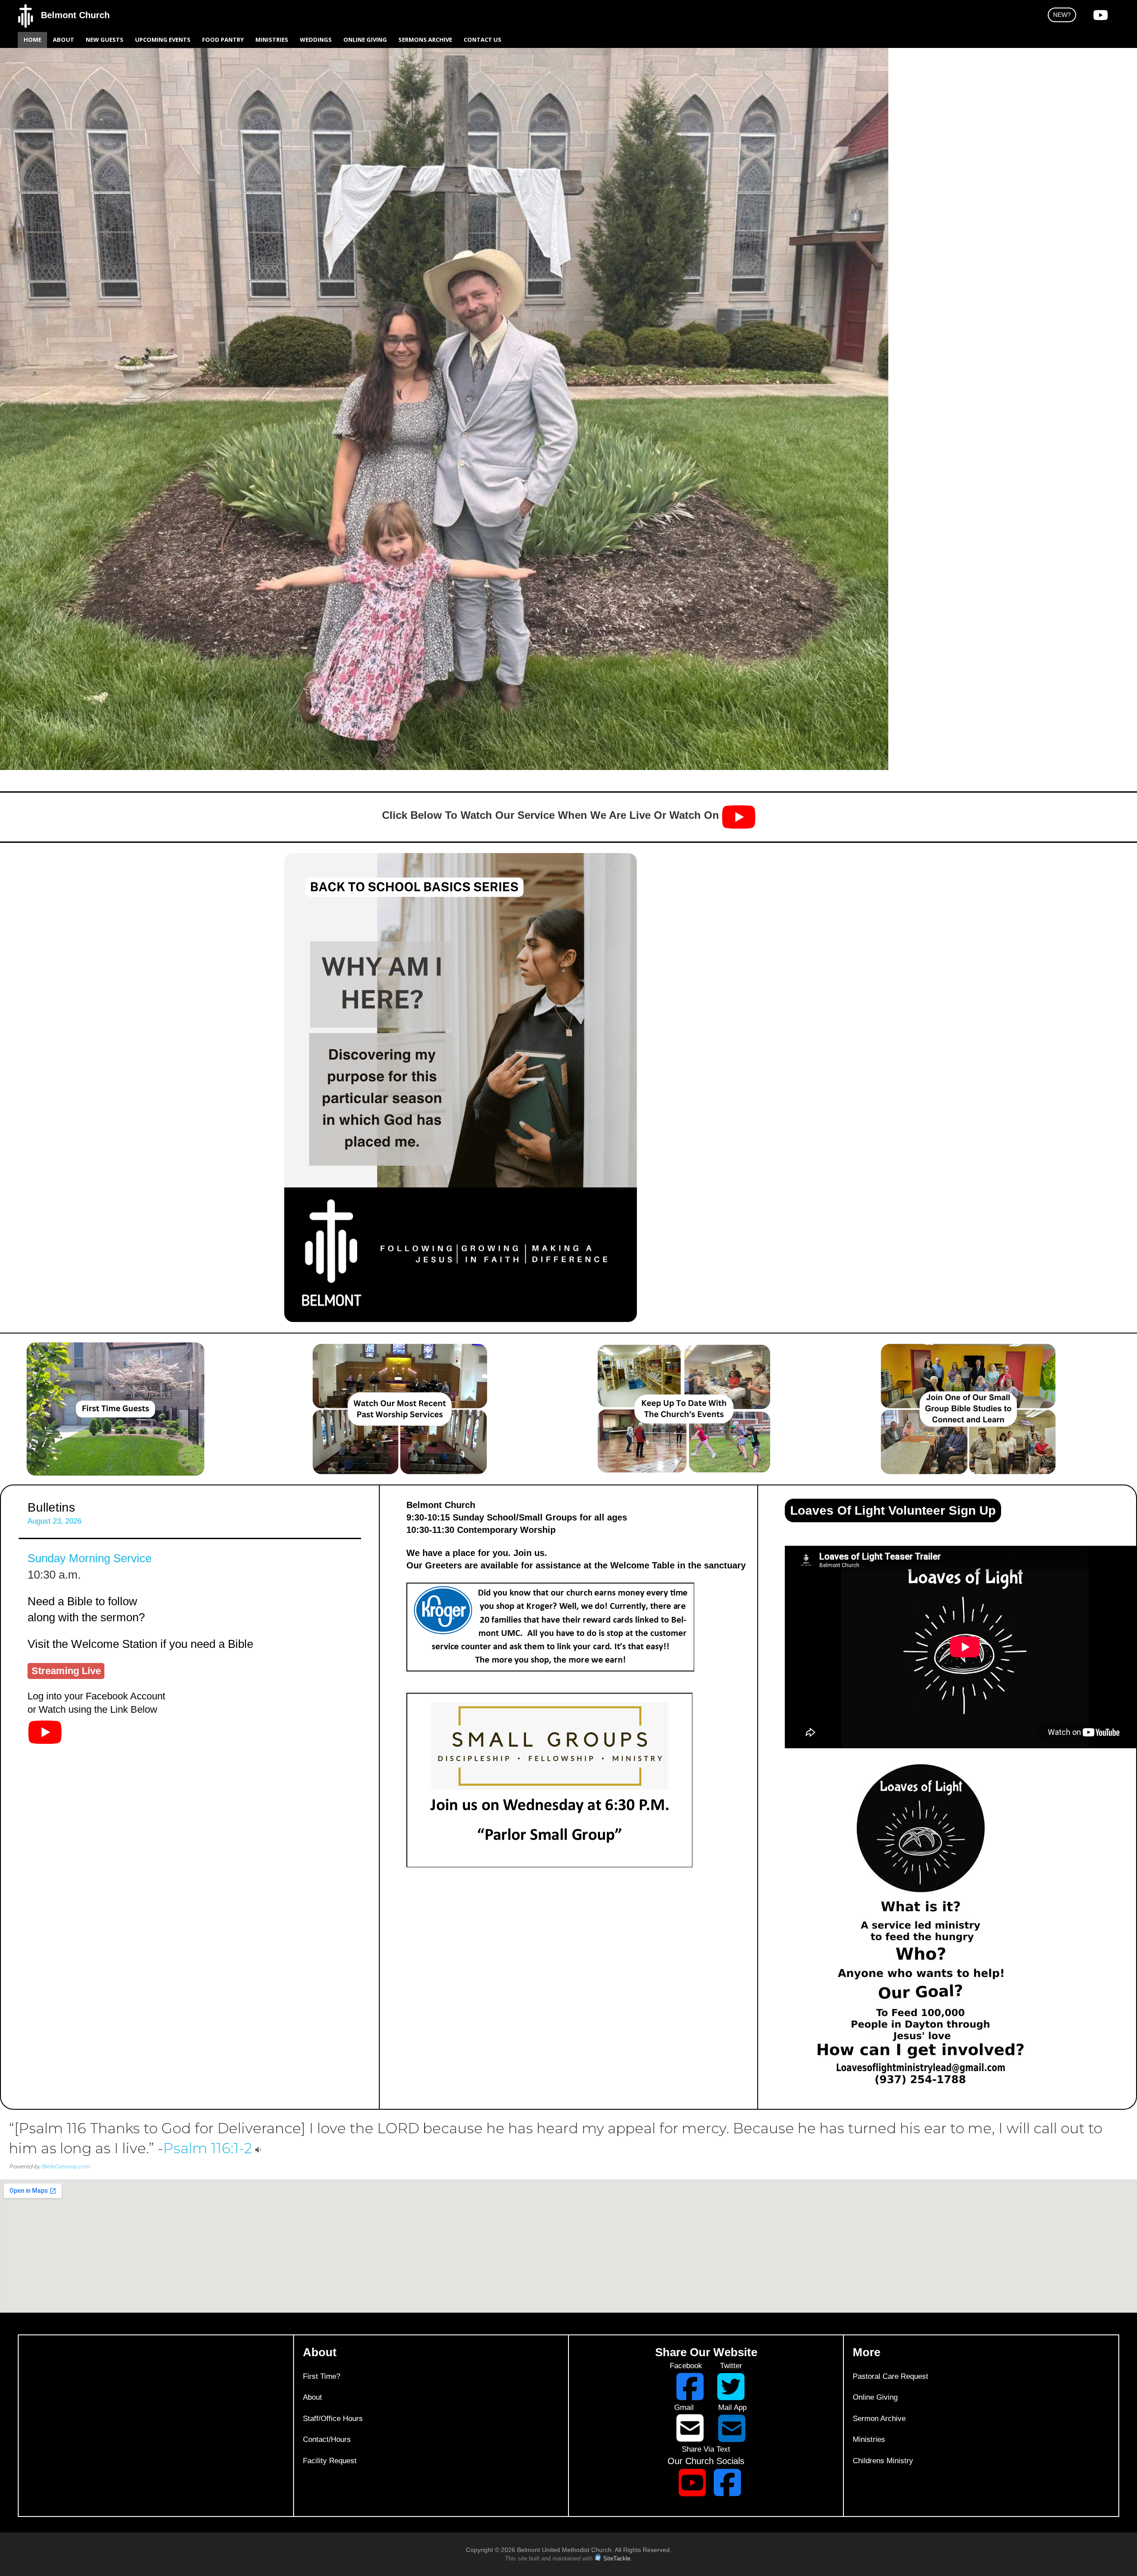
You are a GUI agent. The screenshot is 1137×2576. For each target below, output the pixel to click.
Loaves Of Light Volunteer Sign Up (893, 1510)
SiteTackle (617, 2558)
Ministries (272, 40)
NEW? (1062, 15)
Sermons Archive (425, 40)
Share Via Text (706, 2449)
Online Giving (365, 40)
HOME (32, 40)
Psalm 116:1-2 (207, 2148)
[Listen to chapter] (258, 2148)
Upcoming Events (163, 40)
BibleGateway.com (66, 2166)
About (64, 40)
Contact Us (483, 40)
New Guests (105, 40)
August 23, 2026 (54, 1521)
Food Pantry (223, 40)
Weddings (316, 40)
